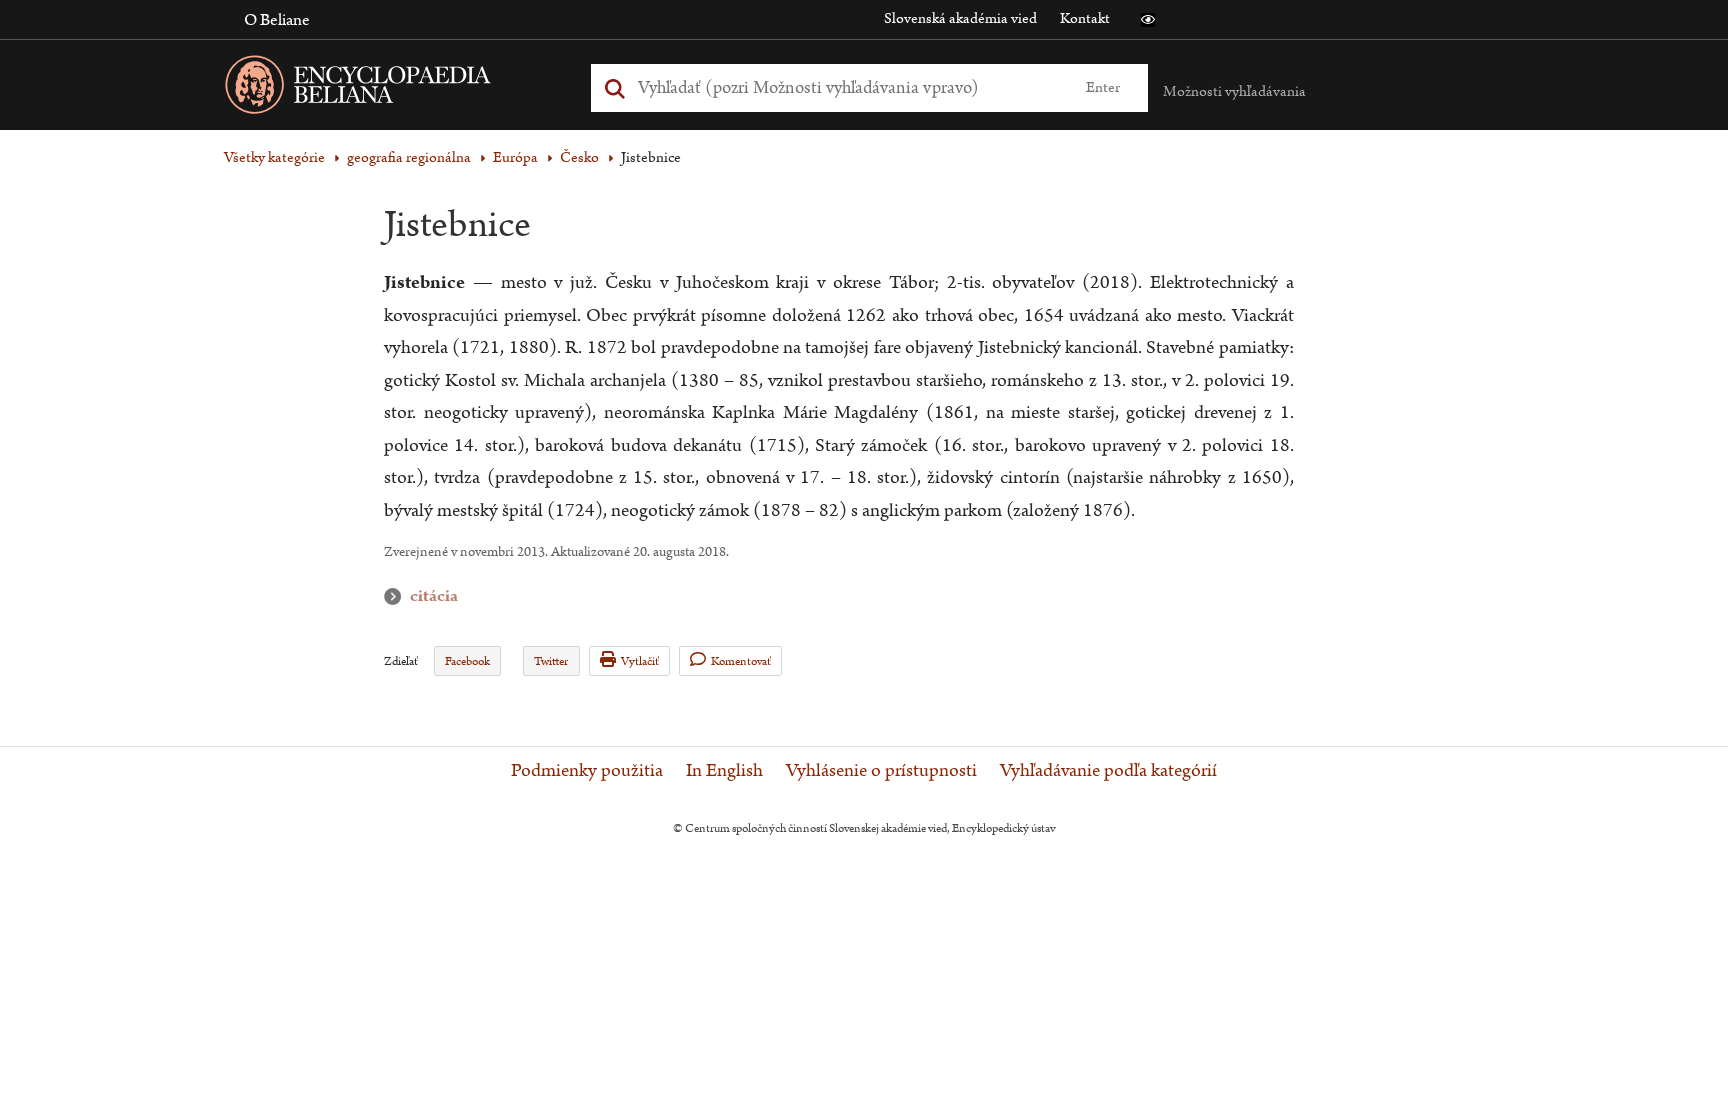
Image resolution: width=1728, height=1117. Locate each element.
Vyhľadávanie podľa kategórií (1108, 771)
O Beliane (277, 20)
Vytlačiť (640, 661)
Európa (515, 157)
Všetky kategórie (274, 157)
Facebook (467, 661)
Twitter (551, 661)
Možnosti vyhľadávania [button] (1234, 91)
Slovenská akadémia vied (960, 18)
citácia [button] (397, 596)
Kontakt (1085, 18)
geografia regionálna (409, 157)
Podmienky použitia (587, 771)
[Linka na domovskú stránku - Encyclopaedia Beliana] (389, 88)
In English (724, 771)
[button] (1148, 20)
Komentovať (741, 661)
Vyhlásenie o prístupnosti (881, 771)
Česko (579, 157)
